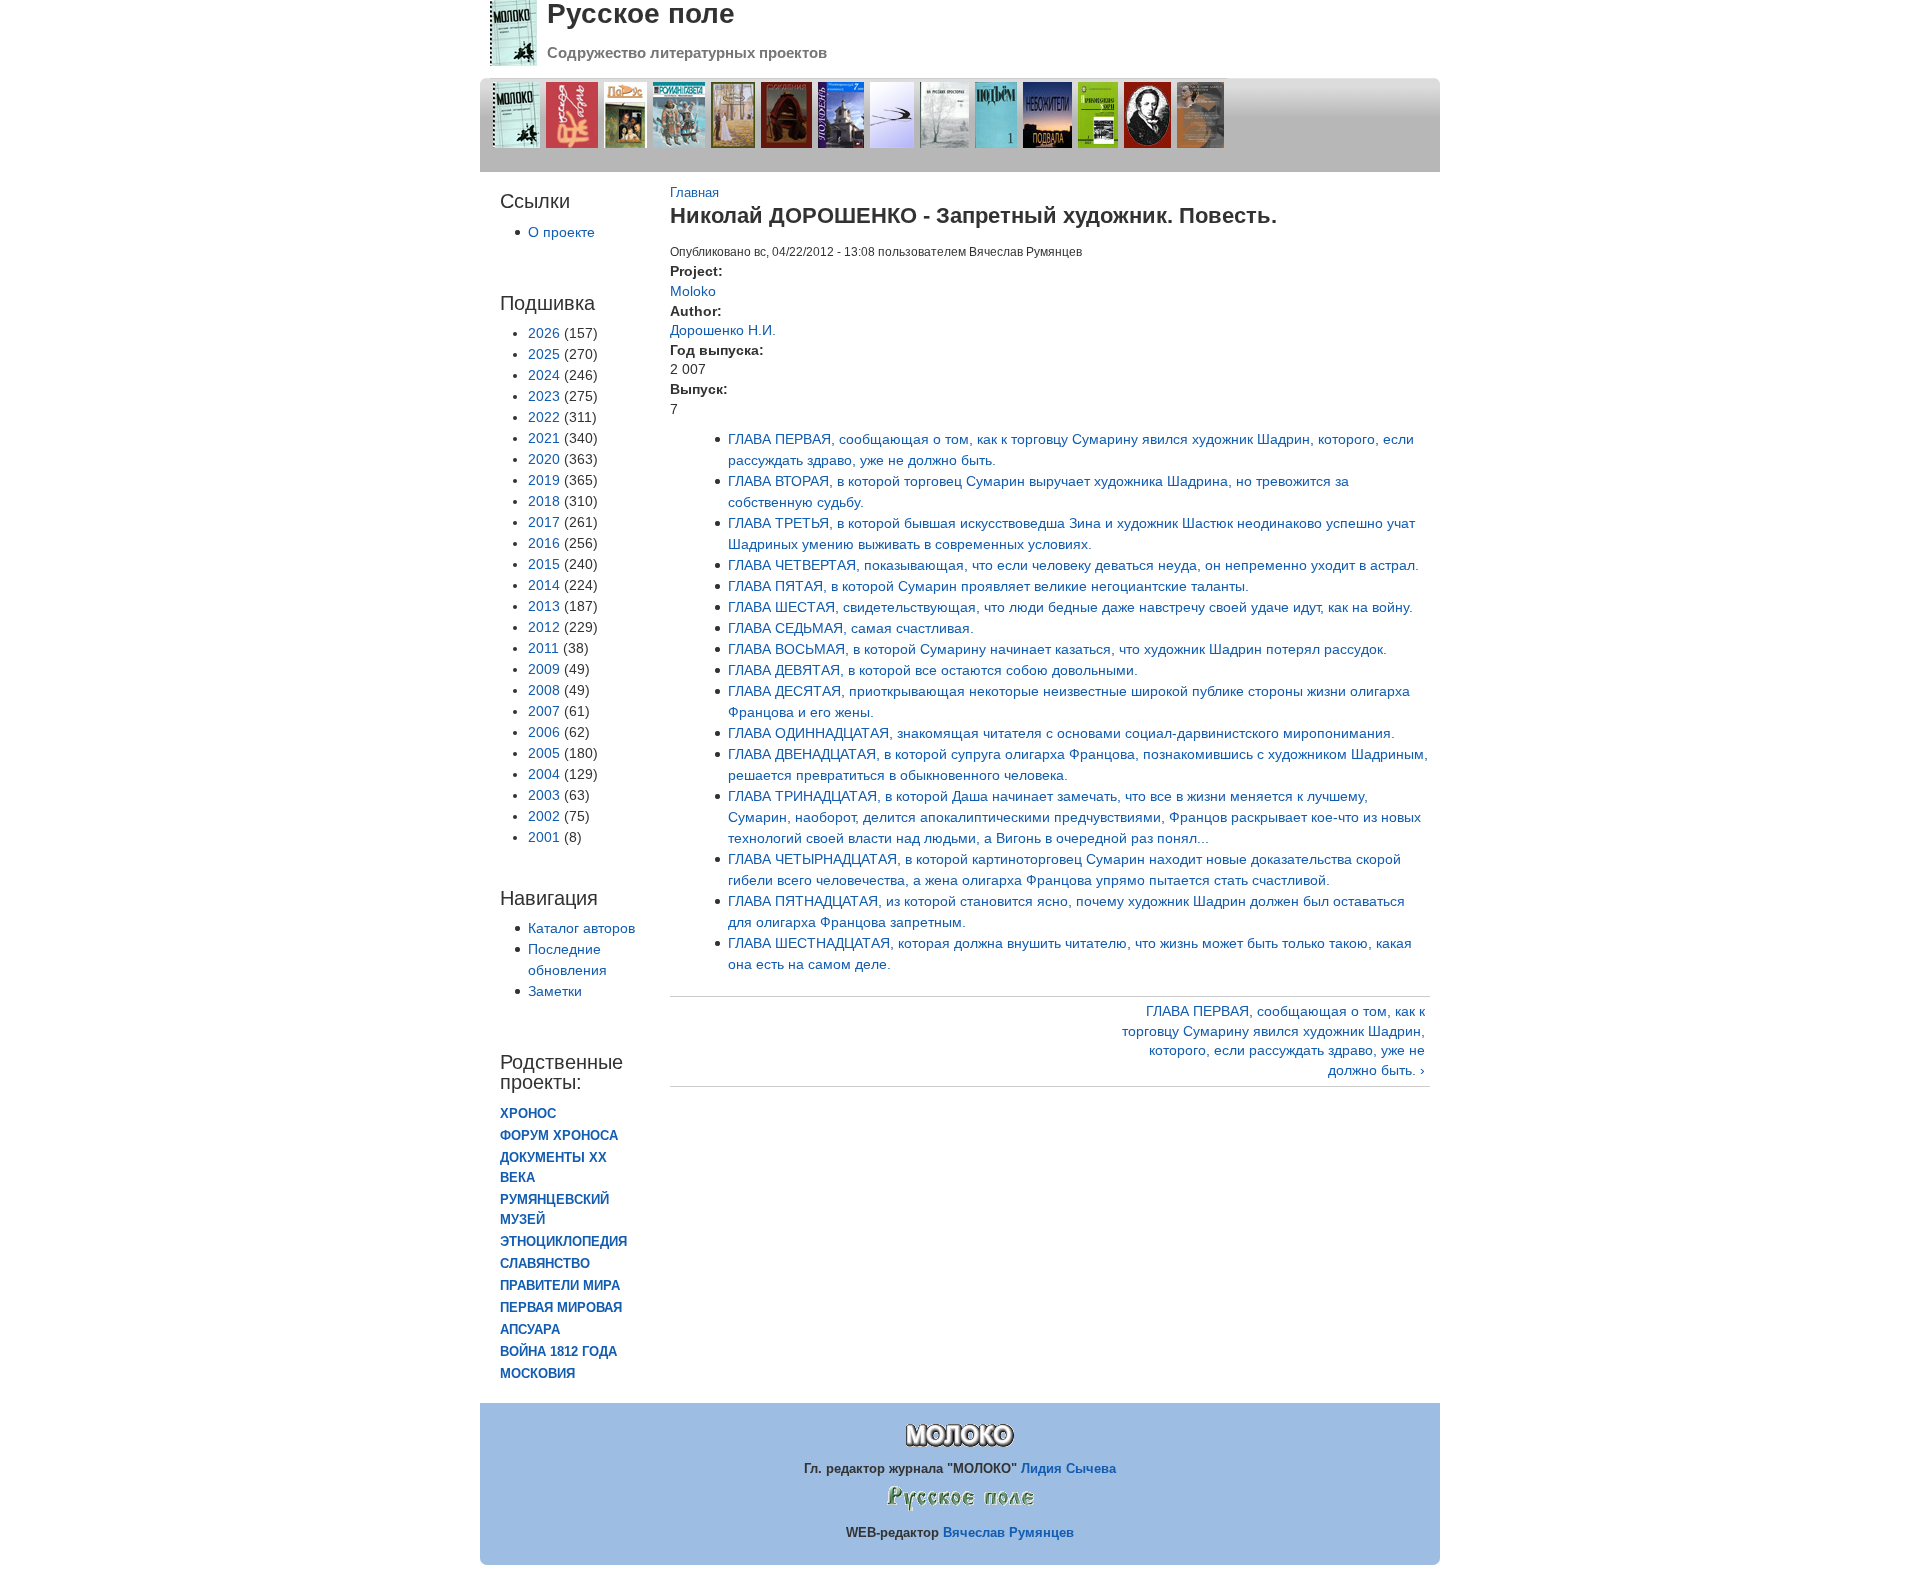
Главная (694, 193)
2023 (544, 396)
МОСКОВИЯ (537, 1374)
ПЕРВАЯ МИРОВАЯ (561, 1308)
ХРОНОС (528, 1114)
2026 (544, 333)
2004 (544, 774)
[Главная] (513, 61)
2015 (544, 564)
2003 (544, 795)
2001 (544, 837)
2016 (544, 543)
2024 (544, 375)
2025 (544, 354)
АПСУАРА (530, 1330)
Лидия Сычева (1068, 1468)
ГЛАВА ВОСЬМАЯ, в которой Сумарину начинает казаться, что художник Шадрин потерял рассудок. (1057, 649)
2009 (544, 669)
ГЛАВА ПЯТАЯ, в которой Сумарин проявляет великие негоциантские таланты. (988, 586)
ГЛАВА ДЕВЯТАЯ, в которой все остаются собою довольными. (933, 670)
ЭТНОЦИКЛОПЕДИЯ (563, 1242)
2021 (544, 438)
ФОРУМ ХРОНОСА (559, 1136)
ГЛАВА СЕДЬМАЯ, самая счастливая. (851, 628)
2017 (544, 522)
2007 (544, 711)
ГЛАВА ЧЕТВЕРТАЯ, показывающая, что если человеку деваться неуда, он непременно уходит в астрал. (1073, 565)
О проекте (561, 232)
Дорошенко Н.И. (723, 330)
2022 (544, 417)
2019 (544, 480)
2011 (543, 648)
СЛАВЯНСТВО (545, 1264)
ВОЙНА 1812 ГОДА (558, 1352)
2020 (544, 459)
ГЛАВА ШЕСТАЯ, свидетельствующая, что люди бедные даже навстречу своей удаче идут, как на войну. (1070, 607)
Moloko (693, 291)
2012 (544, 627)
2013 (544, 606)
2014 (544, 585)
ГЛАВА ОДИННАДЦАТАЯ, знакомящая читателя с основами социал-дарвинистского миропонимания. (1061, 733)
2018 (544, 501)
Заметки (555, 991)
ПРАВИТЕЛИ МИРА (560, 1286)
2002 (544, 816)
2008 (544, 690)
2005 (544, 753)
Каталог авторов (581, 928)
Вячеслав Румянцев (1008, 1532)
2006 (544, 732)
